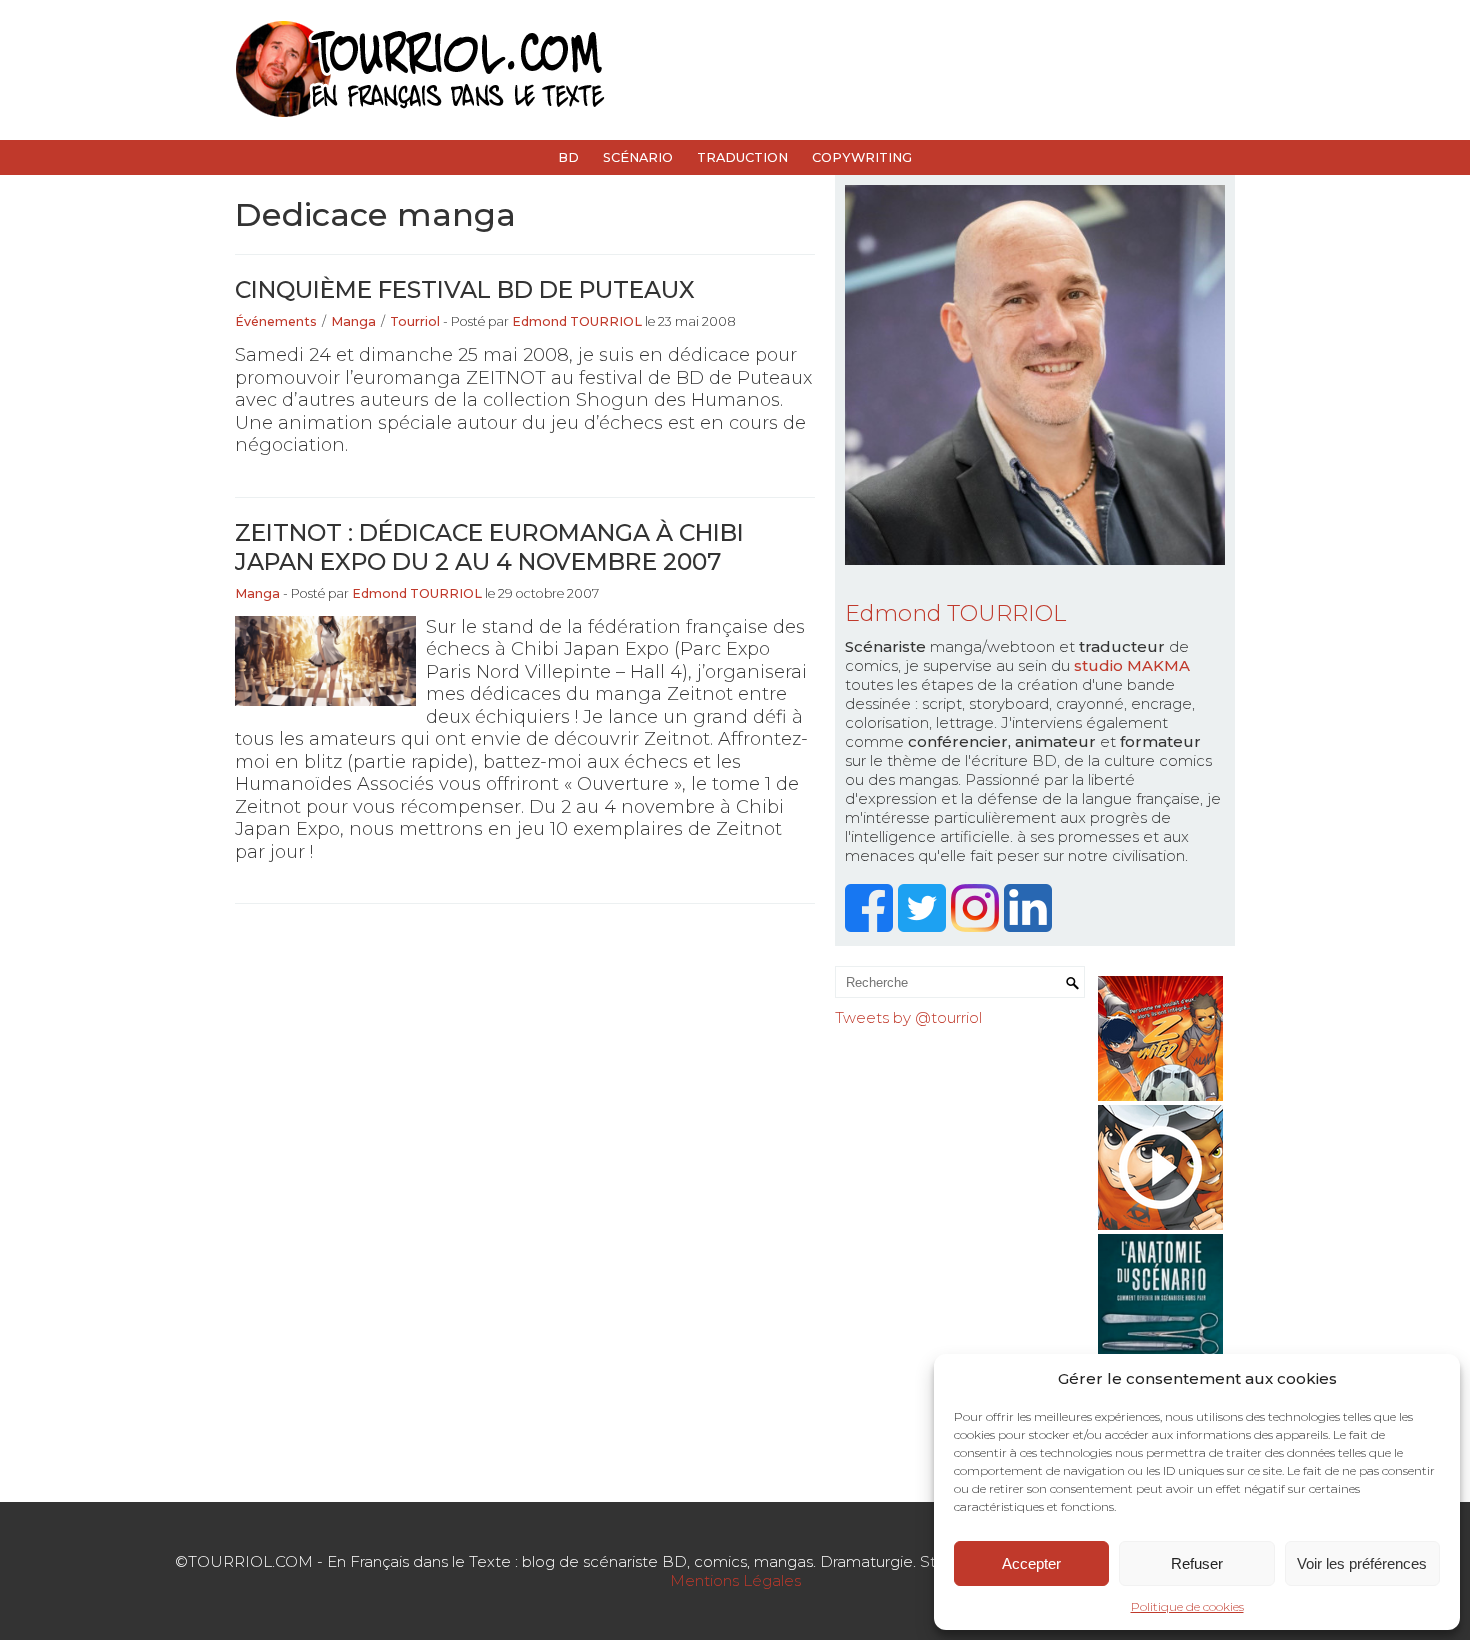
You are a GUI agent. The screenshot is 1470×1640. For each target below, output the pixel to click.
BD (568, 157)
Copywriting (862, 157)
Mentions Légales (735, 1580)
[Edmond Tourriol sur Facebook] (871, 926)
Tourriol (415, 321)
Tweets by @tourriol (908, 1017)
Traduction (742, 157)
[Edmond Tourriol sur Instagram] (977, 926)
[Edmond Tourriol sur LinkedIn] (1030, 926)
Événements (276, 321)
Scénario (638, 157)
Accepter (1031, 1563)
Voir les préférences (1362, 1563)
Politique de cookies (1187, 1606)
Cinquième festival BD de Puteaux (465, 289)
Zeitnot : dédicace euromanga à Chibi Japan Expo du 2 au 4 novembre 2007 (489, 547)
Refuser (1197, 1563)
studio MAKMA (1132, 665)
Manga (353, 321)
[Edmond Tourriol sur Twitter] (924, 926)
